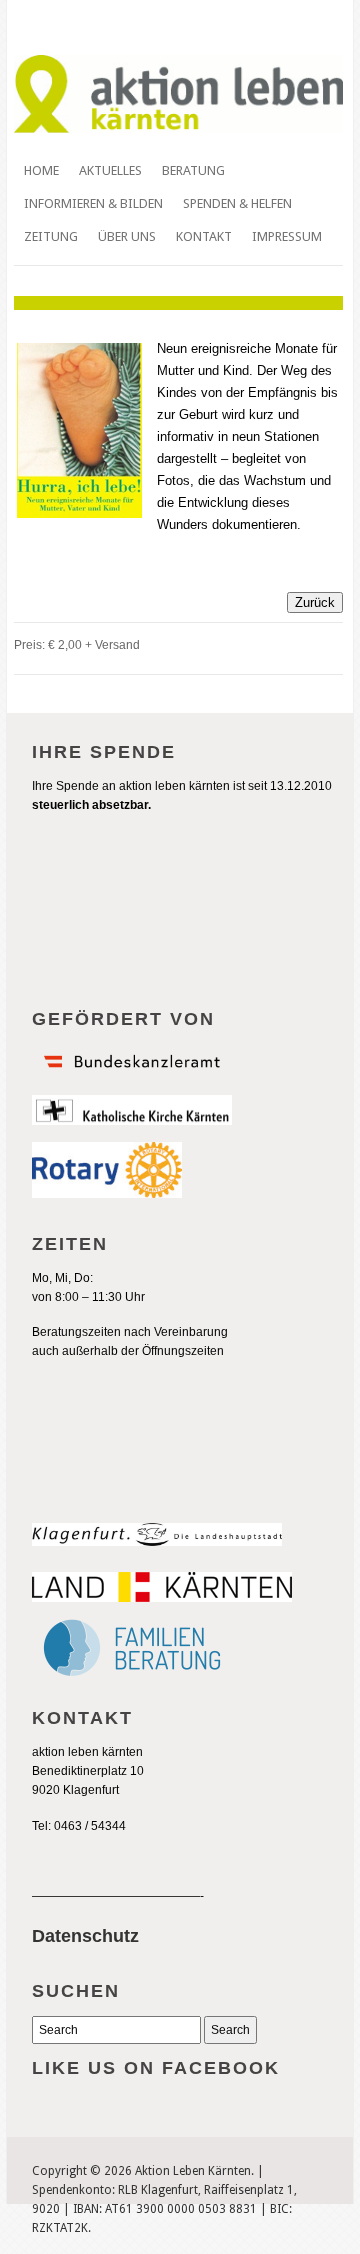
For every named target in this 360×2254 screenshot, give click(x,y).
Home (41, 170)
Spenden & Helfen (237, 203)
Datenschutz (85, 1936)
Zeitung (51, 236)
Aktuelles (110, 170)
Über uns (127, 236)
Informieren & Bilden (93, 203)
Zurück (315, 602)
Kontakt (204, 236)
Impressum (287, 236)
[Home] (178, 129)
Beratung (193, 170)
